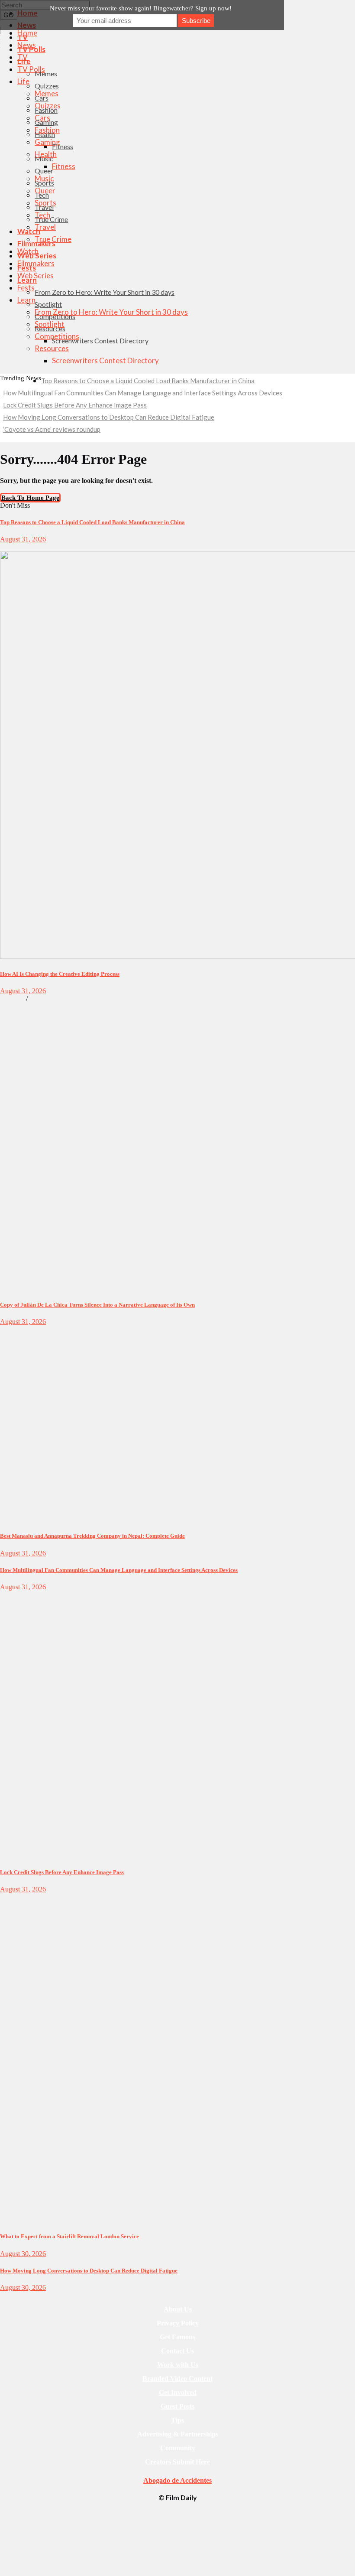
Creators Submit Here (177, 2462)
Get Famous (177, 2337)
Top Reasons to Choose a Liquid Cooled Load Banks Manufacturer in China (148, 381)
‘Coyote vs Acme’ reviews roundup (52, 429)
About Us (178, 2309)
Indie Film (12, 999)
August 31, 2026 (23, 539)
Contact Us (177, 2351)
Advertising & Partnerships (178, 2434)
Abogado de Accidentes (177, 2480)
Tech (6, 547)
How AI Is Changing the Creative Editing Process (60, 974)
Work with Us (178, 2365)
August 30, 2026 (23, 2254)
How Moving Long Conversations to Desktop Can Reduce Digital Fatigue (109, 417)
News (6, 1595)
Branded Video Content (177, 2379)
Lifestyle (10, 1330)
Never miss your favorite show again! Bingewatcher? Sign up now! (141, 8)
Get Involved (178, 2392)
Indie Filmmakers (50, 999)
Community (178, 2448)
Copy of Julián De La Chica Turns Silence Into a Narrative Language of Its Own (97, 1305)
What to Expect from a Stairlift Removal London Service (69, 2236)
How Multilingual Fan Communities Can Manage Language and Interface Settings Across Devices (143, 393)
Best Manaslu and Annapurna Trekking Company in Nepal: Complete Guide (92, 1536)
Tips (177, 2420)
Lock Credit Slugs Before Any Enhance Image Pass (75, 405)
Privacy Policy (178, 2323)
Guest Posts (177, 2406)
